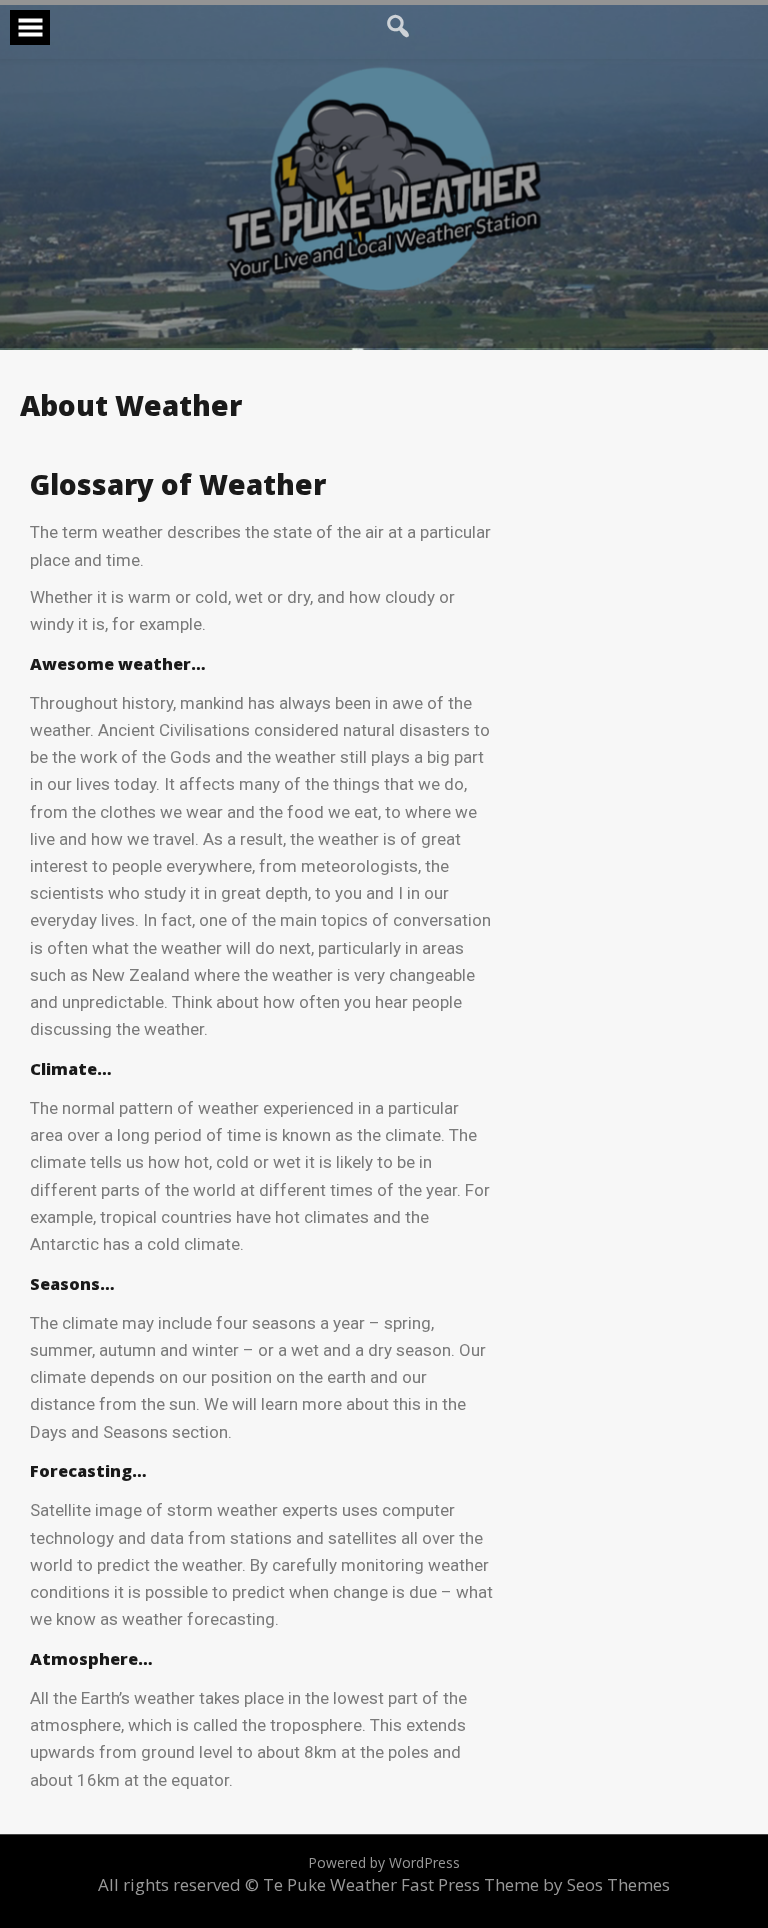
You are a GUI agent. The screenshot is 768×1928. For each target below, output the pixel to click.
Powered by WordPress (384, 1862)
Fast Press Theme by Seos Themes (535, 1884)
